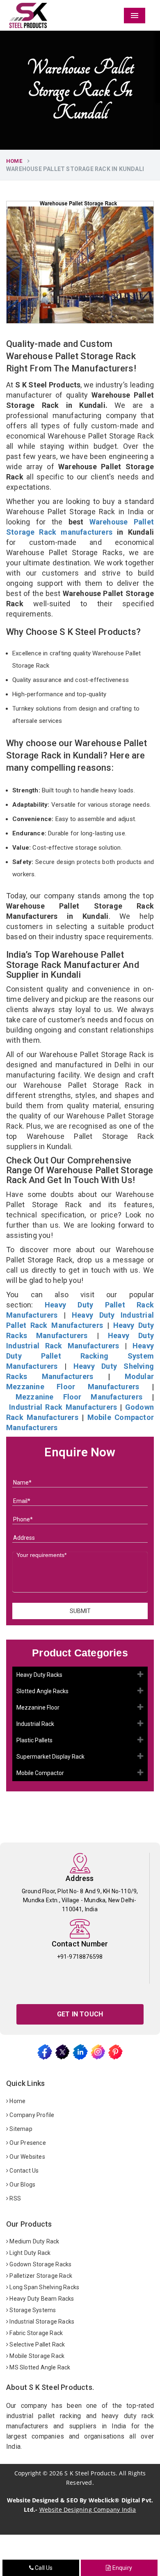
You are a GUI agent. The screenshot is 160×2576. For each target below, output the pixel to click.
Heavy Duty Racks (39, 1675)
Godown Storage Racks (40, 2264)
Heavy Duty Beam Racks (41, 2299)
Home (14, 161)
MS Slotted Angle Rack (39, 2367)
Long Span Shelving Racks (44, 2287)
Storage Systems (32, 2310)
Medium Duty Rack (34, 2241)
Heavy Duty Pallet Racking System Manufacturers (80, 1356)
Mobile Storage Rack (36, 2356)
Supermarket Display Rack (50, 1757)
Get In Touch (80, 2014)
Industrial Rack (35, 1724)
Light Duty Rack (29, 2253)
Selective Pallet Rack (37, 2344)
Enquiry (121, 2568)
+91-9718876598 (80, 1957)
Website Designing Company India (88, 2510)
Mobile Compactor (40, 1773)
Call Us (43, 2568)
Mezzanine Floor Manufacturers (79, 1397)
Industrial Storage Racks (41, 2322)
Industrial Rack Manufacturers (63, 1407)
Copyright (28, 2473)
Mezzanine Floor (38, 1708)
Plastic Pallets (34, 1740)
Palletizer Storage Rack (40, 2276)
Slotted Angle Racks (42, 1691)
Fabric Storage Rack (35, 2333)
